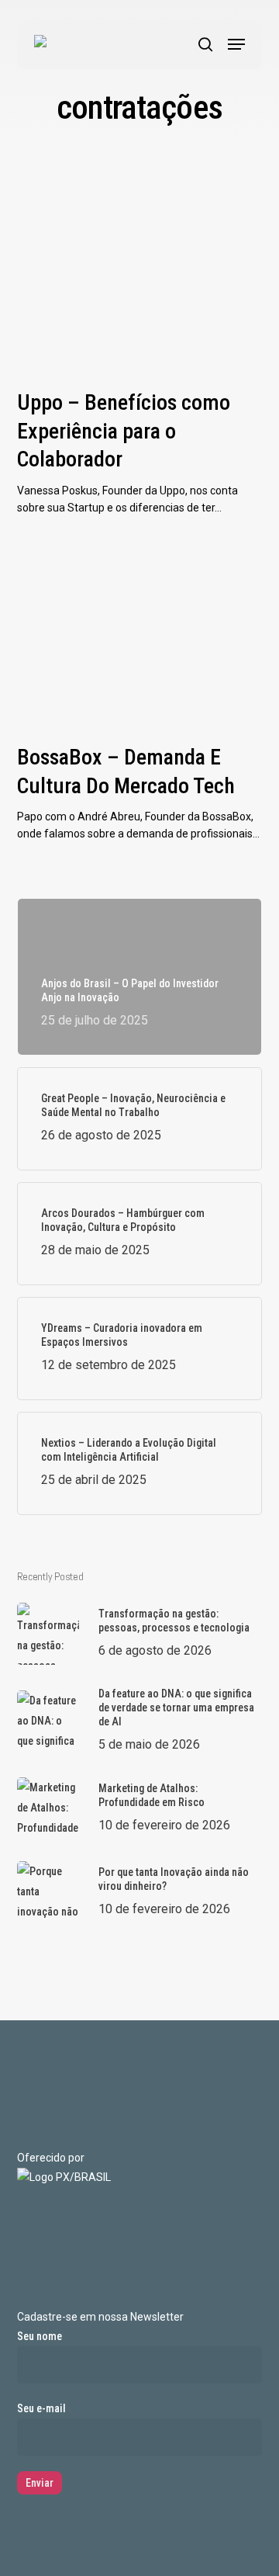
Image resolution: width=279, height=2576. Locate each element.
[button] (236, 44)
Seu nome (40, 2336)
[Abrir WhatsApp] (240, 2537)
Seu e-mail (41, 2408)
